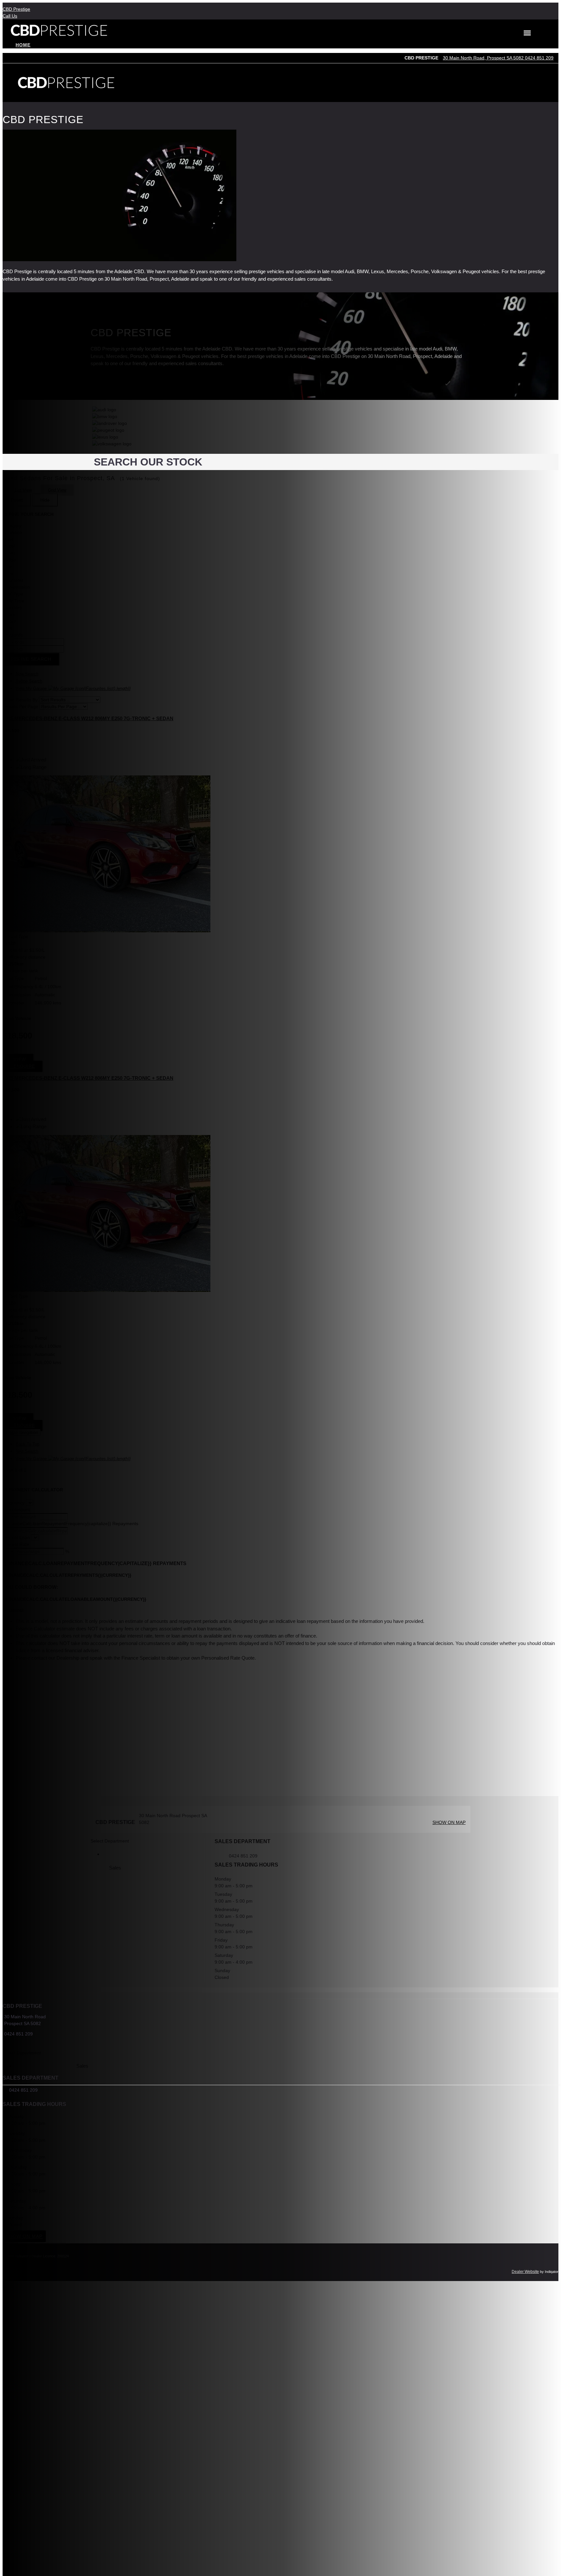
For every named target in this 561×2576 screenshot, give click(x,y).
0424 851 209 (539, 58)
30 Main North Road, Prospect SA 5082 (484, 58)
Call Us (10, 16)
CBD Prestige (16, 9)
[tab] (280, 2024)
